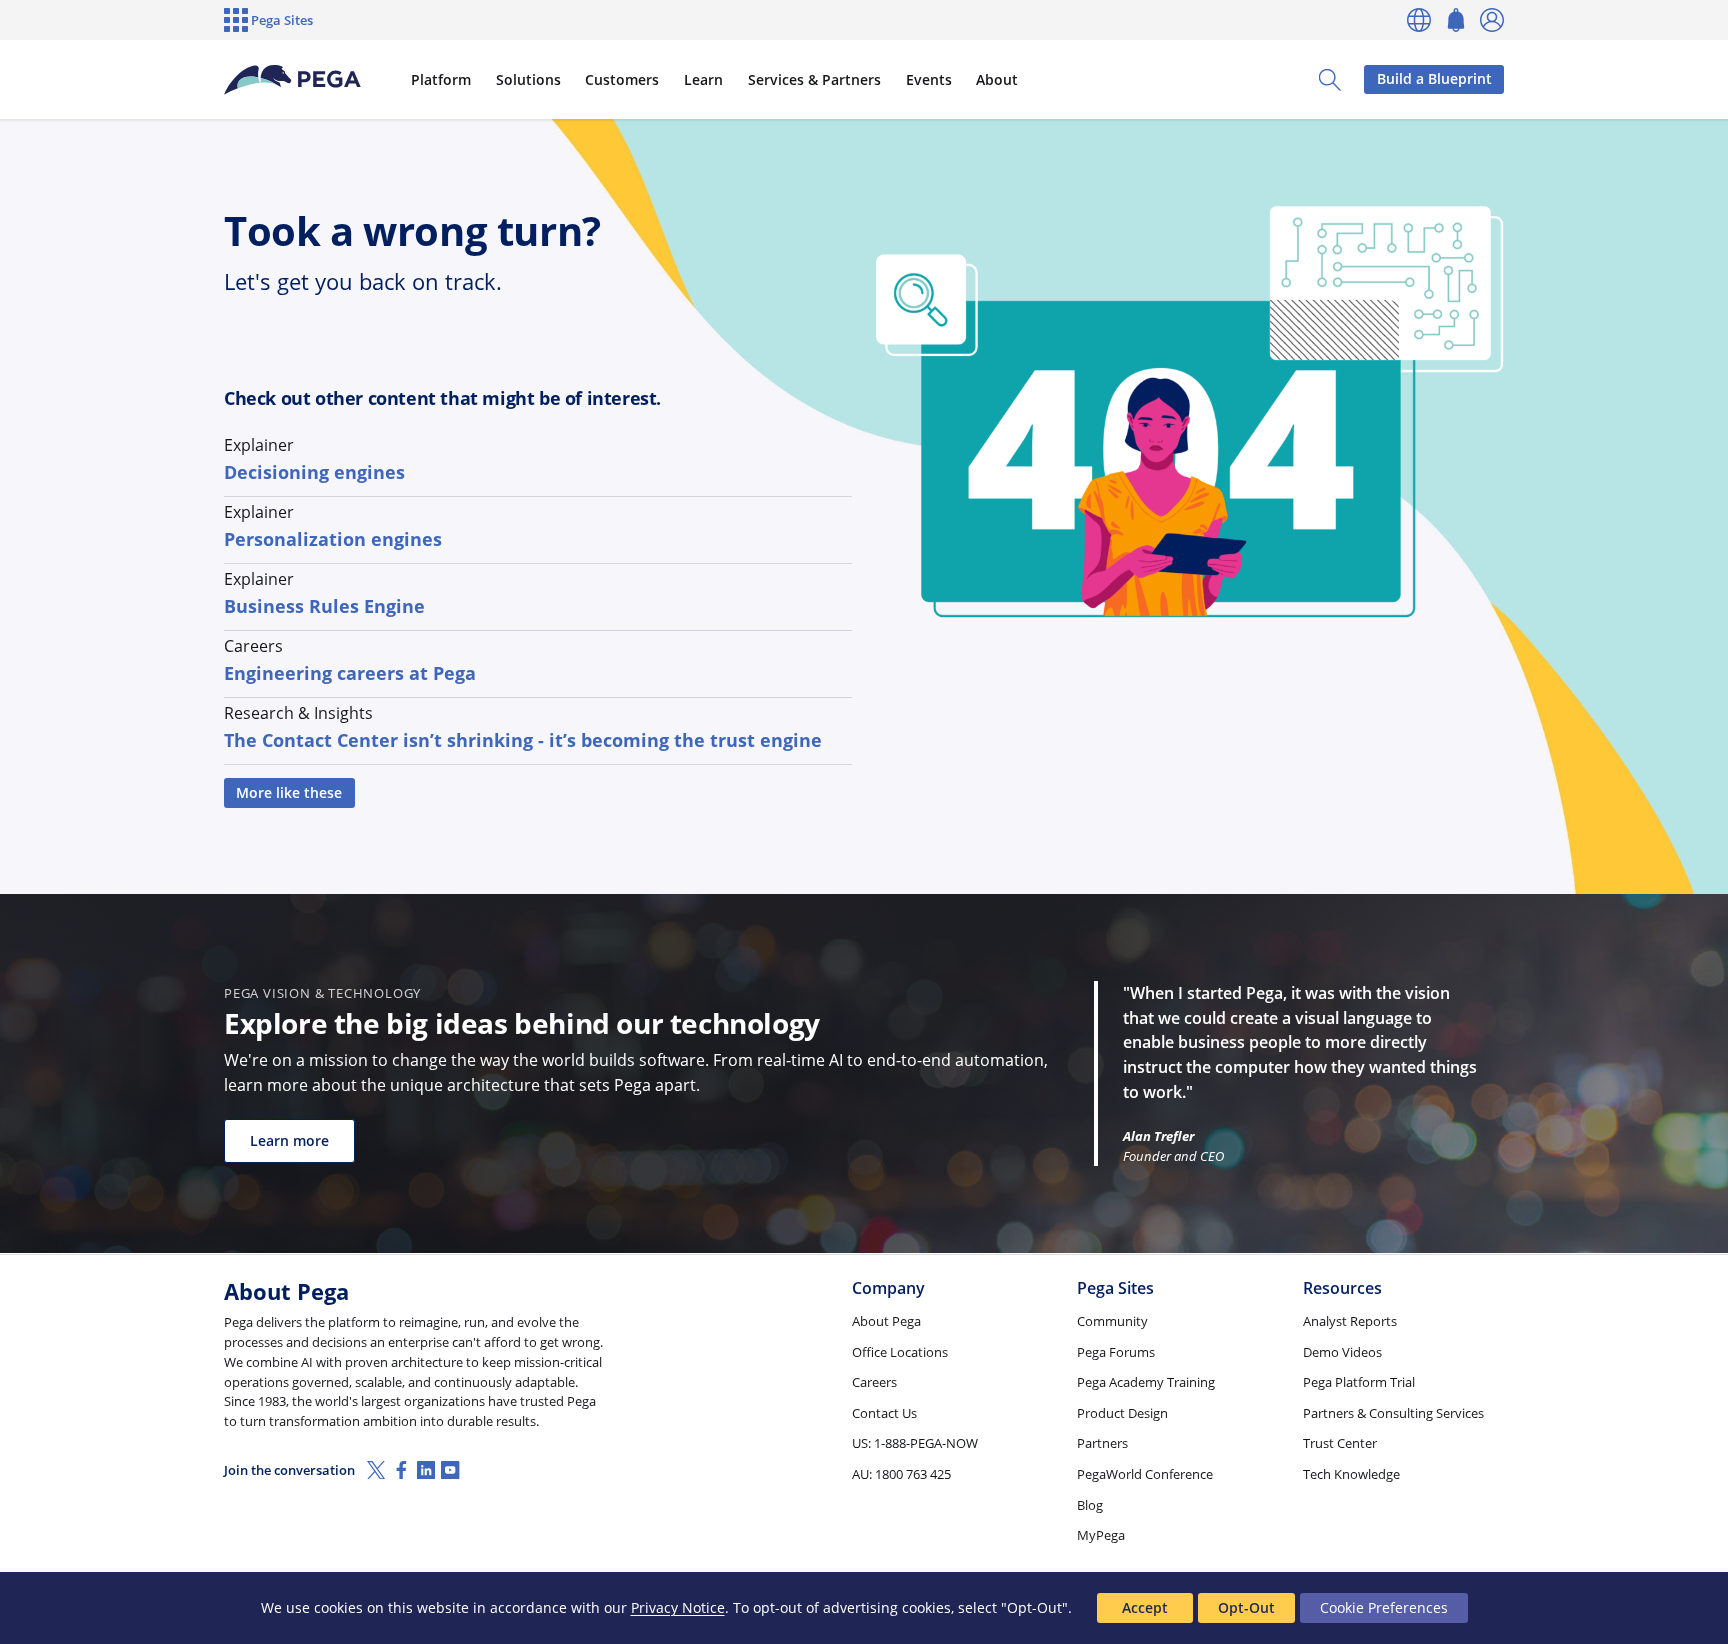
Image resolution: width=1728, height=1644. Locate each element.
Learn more (289, 1140)
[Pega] (293, 80)
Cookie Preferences (1384, 1607)
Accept (1145, 1607)
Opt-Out (1246, 1607)
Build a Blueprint (1434, 78)
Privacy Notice (678, 1607)
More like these (289, 792)
